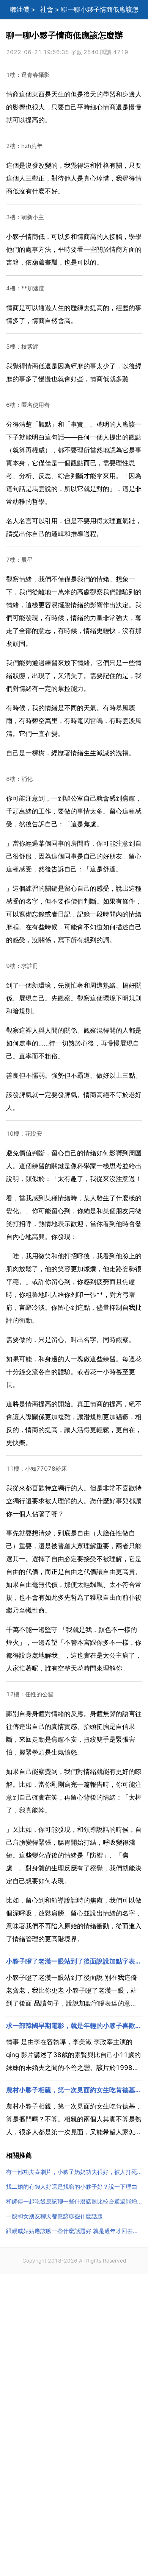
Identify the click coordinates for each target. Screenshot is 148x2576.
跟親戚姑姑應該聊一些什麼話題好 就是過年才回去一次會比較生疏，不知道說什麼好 (74, 2231)
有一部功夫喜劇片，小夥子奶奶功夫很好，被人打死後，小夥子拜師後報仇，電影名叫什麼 (74, 2172)
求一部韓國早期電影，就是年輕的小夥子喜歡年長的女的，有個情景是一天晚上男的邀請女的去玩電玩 (74, 2026)
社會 (47, 9)
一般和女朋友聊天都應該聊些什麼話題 (54, 2216)
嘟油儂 (20, 9)
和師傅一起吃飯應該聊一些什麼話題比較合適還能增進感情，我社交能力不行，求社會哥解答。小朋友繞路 (74, 2201)
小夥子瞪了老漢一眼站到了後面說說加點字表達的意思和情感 (74, 1961)
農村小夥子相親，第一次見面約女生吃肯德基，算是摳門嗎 (74, 2090)
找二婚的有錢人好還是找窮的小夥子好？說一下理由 (72, 2187)
